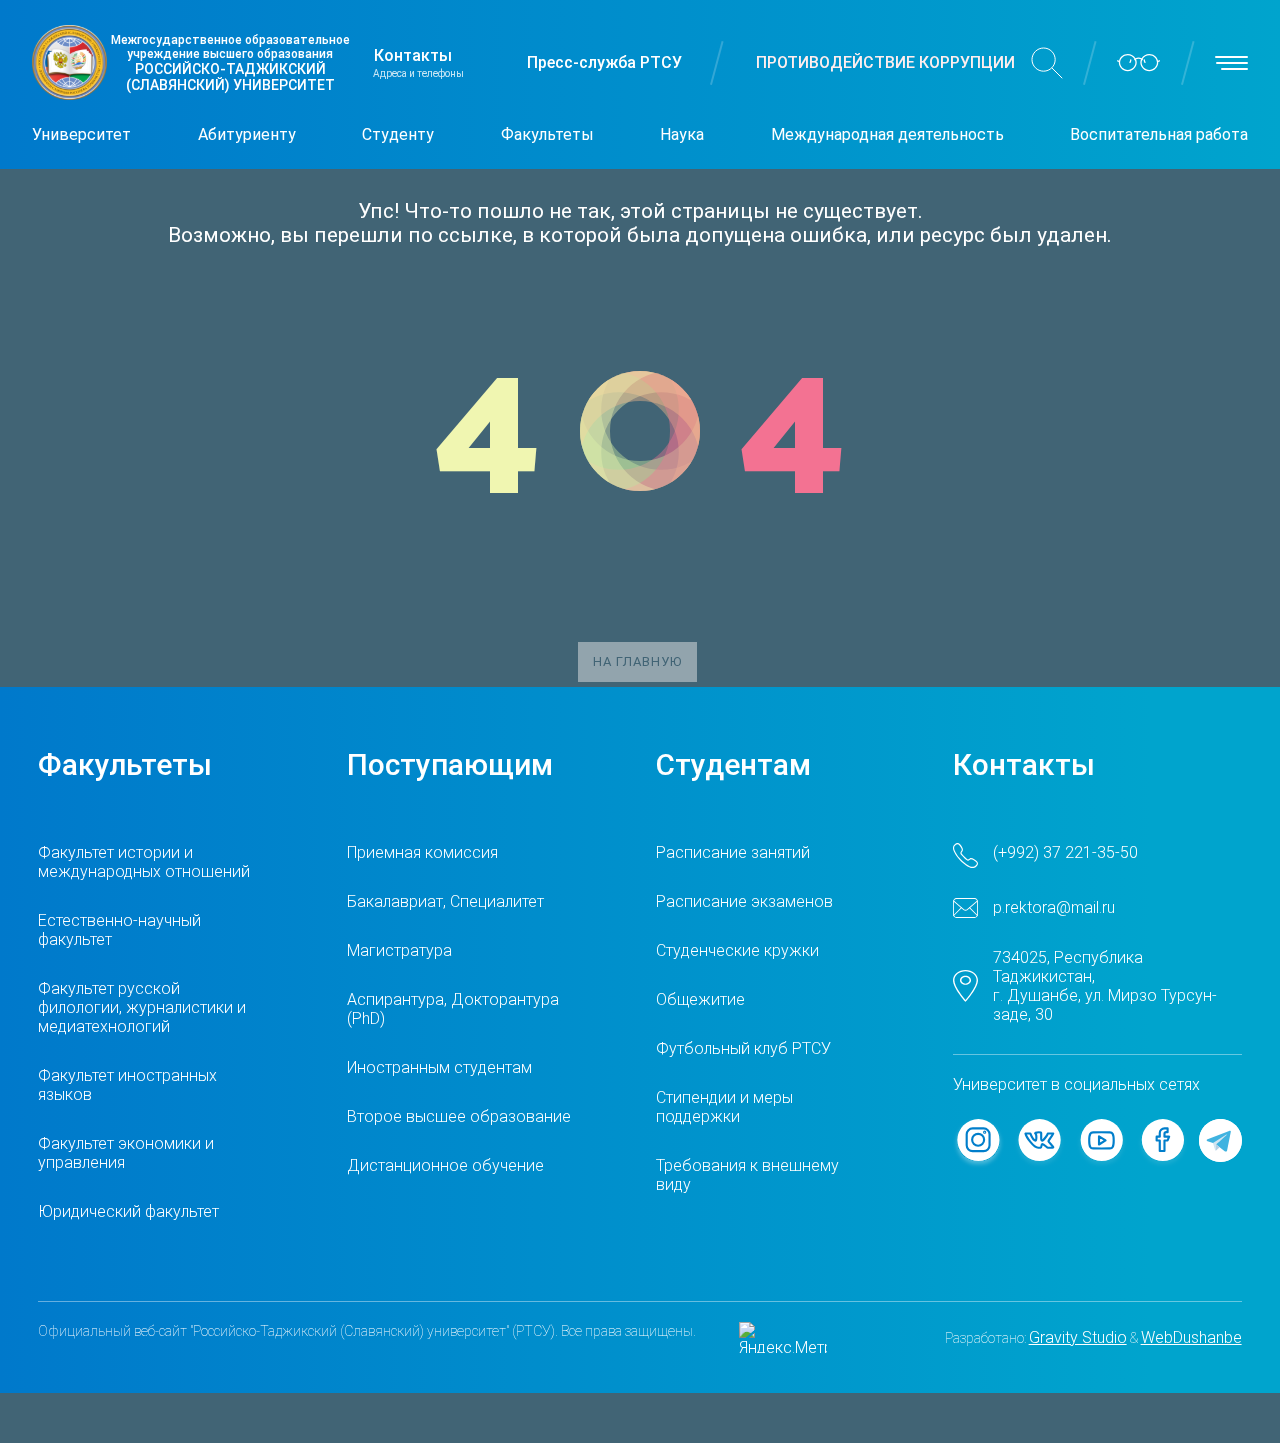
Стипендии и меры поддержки (724, 1107)
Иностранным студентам (439, 1067)
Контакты (413, 55)
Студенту (398, 134)
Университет (81, 134)
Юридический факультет (128, 1211)
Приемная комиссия (422, 852)
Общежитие (700, 999)
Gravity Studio (1078, 1337)
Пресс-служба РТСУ (604, 62)
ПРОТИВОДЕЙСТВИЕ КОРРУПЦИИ (885, 62)
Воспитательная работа (1159, 134)
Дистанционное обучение (445, 1165)
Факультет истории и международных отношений (144, 862)
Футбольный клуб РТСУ (743, 1048)
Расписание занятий (733, 852)
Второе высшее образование (459, 1116)
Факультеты (547, 134)
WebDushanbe (1191, 1337)
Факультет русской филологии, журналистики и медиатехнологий (142, 1007)
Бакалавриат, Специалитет (445, 901)
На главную (637, 661)
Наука (682, 134)
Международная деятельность (887, 134)
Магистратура (399, 950)
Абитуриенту (247, 134)
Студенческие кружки (737, 950)
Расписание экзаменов (744, 901)
